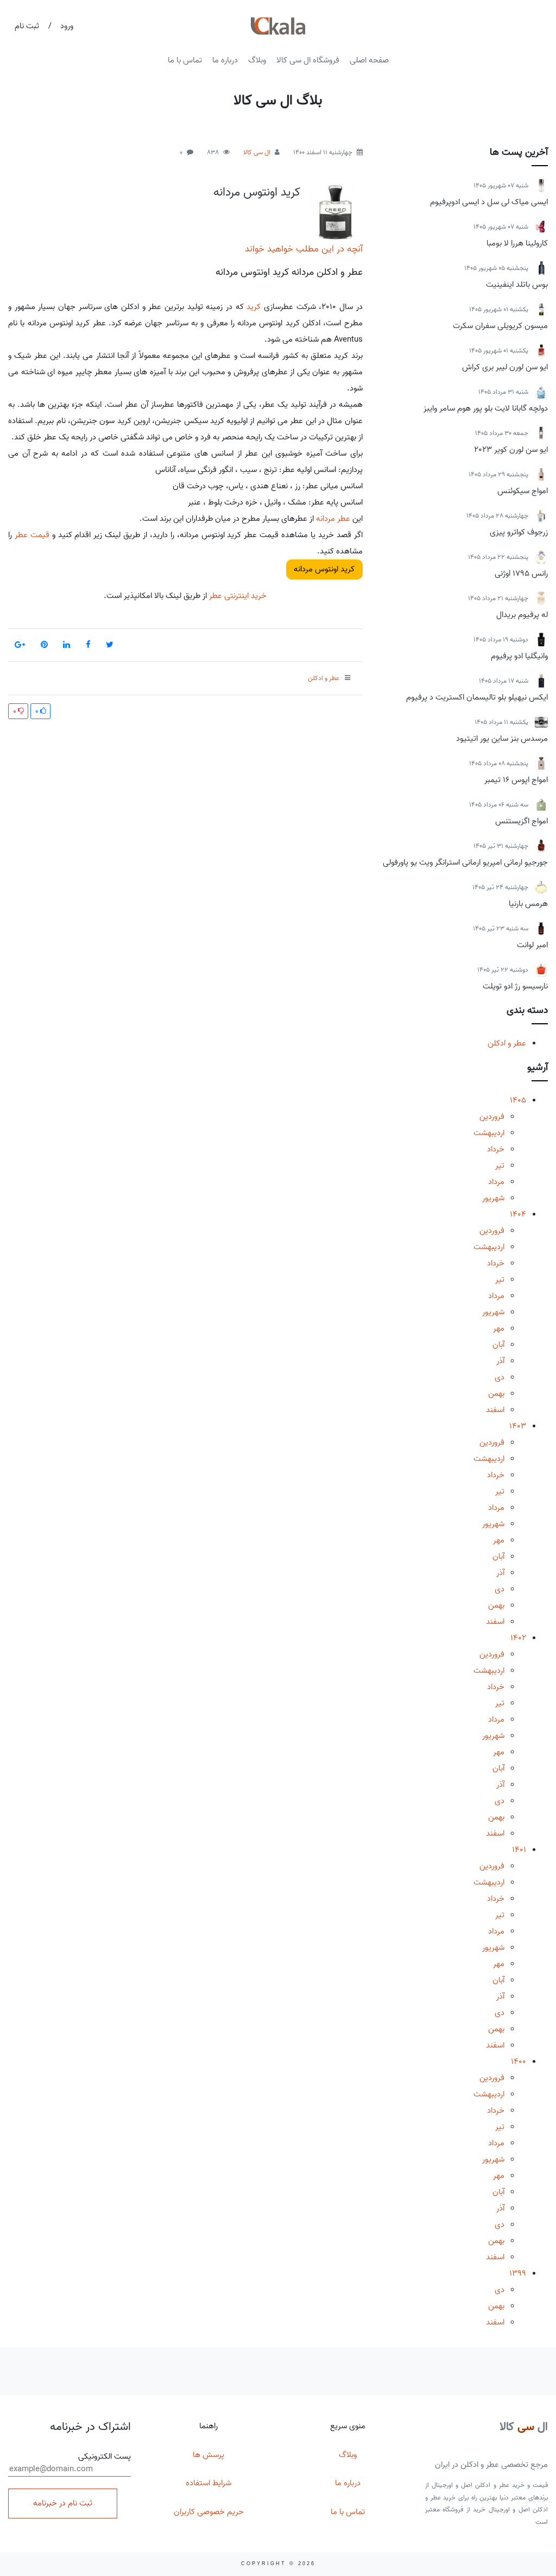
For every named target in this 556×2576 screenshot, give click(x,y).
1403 (518, 1426)
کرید (254, 307)
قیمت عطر (32, 535)
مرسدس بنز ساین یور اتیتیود (502, 739)
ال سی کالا (257, 152)
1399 (518, 2273)
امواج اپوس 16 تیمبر (516, 780)
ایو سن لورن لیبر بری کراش (505, 367)
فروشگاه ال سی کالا (308, 60)
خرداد (496, 1149)
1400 (519, 2062)
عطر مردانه (333, 519)
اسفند (495, 1410)
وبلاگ (257, 60)
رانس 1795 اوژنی (521, 574)
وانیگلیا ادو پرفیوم (519, 656)
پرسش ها (208, 2455)
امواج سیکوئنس (523, 491)
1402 (518, 1638)
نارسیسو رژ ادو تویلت (515, 986)
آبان (498, 1345)
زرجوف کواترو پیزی (519, 532)
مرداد (496, 1182)
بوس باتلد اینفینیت (517, 285)
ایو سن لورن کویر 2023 (511, 450)
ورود (67, 26)
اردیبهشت (489, 1133)
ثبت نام (27, 26)
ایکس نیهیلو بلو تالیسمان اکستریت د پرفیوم (477, 697)
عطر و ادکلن (507, 1043)
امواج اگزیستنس (522, 821)
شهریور (493, 1198)
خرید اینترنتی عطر (237, 596)
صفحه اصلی (369, 60)
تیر (500, 1166)
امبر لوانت (532, 945)
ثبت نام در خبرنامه (63, 2503)
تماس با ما (185, 60)
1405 (518, 1100)
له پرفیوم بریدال (522, 615)
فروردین (492, 1117)
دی (500, 1377)
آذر (500, 1361)
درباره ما (225, 60)
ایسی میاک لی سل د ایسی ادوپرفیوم (489, 202)
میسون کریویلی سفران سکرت (500, 326)
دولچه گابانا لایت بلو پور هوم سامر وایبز (486, 408)
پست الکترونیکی (105, 2457)
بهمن (496, 1394)
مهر (499, 1328)
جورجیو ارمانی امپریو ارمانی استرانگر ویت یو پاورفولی (465, 862)
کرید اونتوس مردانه (257, 192)
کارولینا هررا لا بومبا (517, 243)
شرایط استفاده (208, 2483)
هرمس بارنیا (528, 904)
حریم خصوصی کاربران (209, 2512)
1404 (518, 1214)
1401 (519, 1850)
